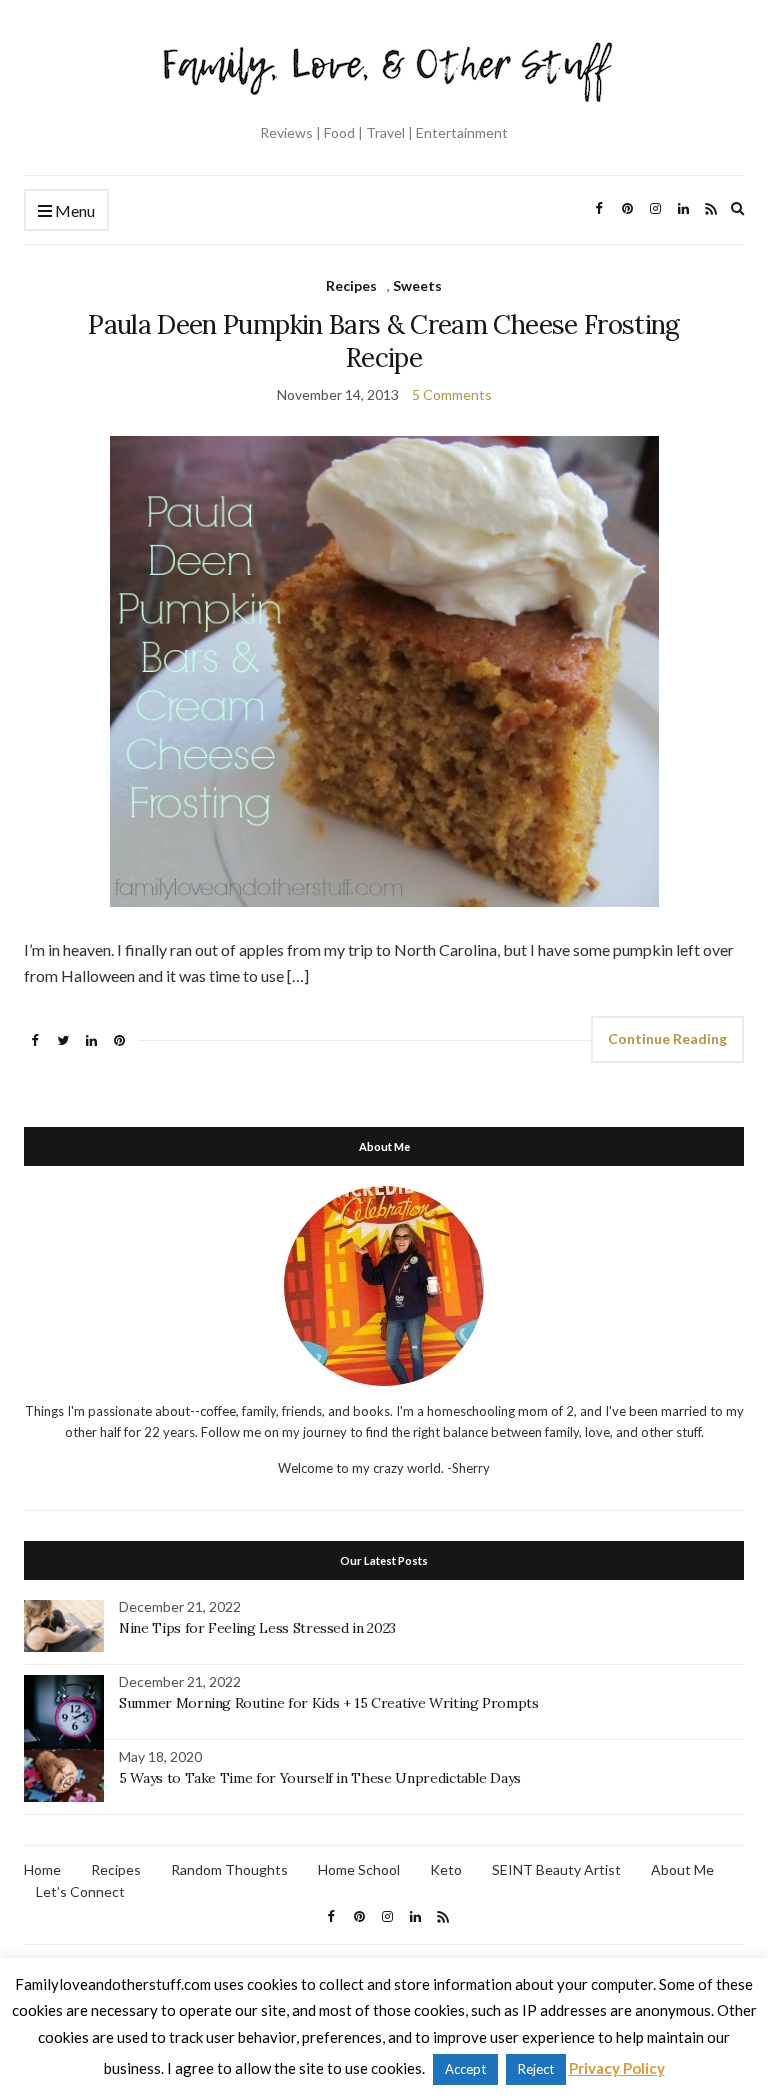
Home (42, 1869)
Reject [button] (536, 2069)
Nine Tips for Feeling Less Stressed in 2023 (257, 1628)
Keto (446, 1869)
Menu (73, 210)
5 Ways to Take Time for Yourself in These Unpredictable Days (320, 1778)
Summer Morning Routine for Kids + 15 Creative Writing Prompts (329, 1703)
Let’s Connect (80, 1891)
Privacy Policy (617, 2068)
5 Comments (452, 394)
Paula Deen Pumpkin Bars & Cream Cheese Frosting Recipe (383, 341)
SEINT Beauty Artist (556, 1869)
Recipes (351, 285)
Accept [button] (465, 2069)
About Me (682, 1869)
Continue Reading (667, 1038)
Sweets (417, 285)
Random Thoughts (229, 1869)
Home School (359, 1869)
